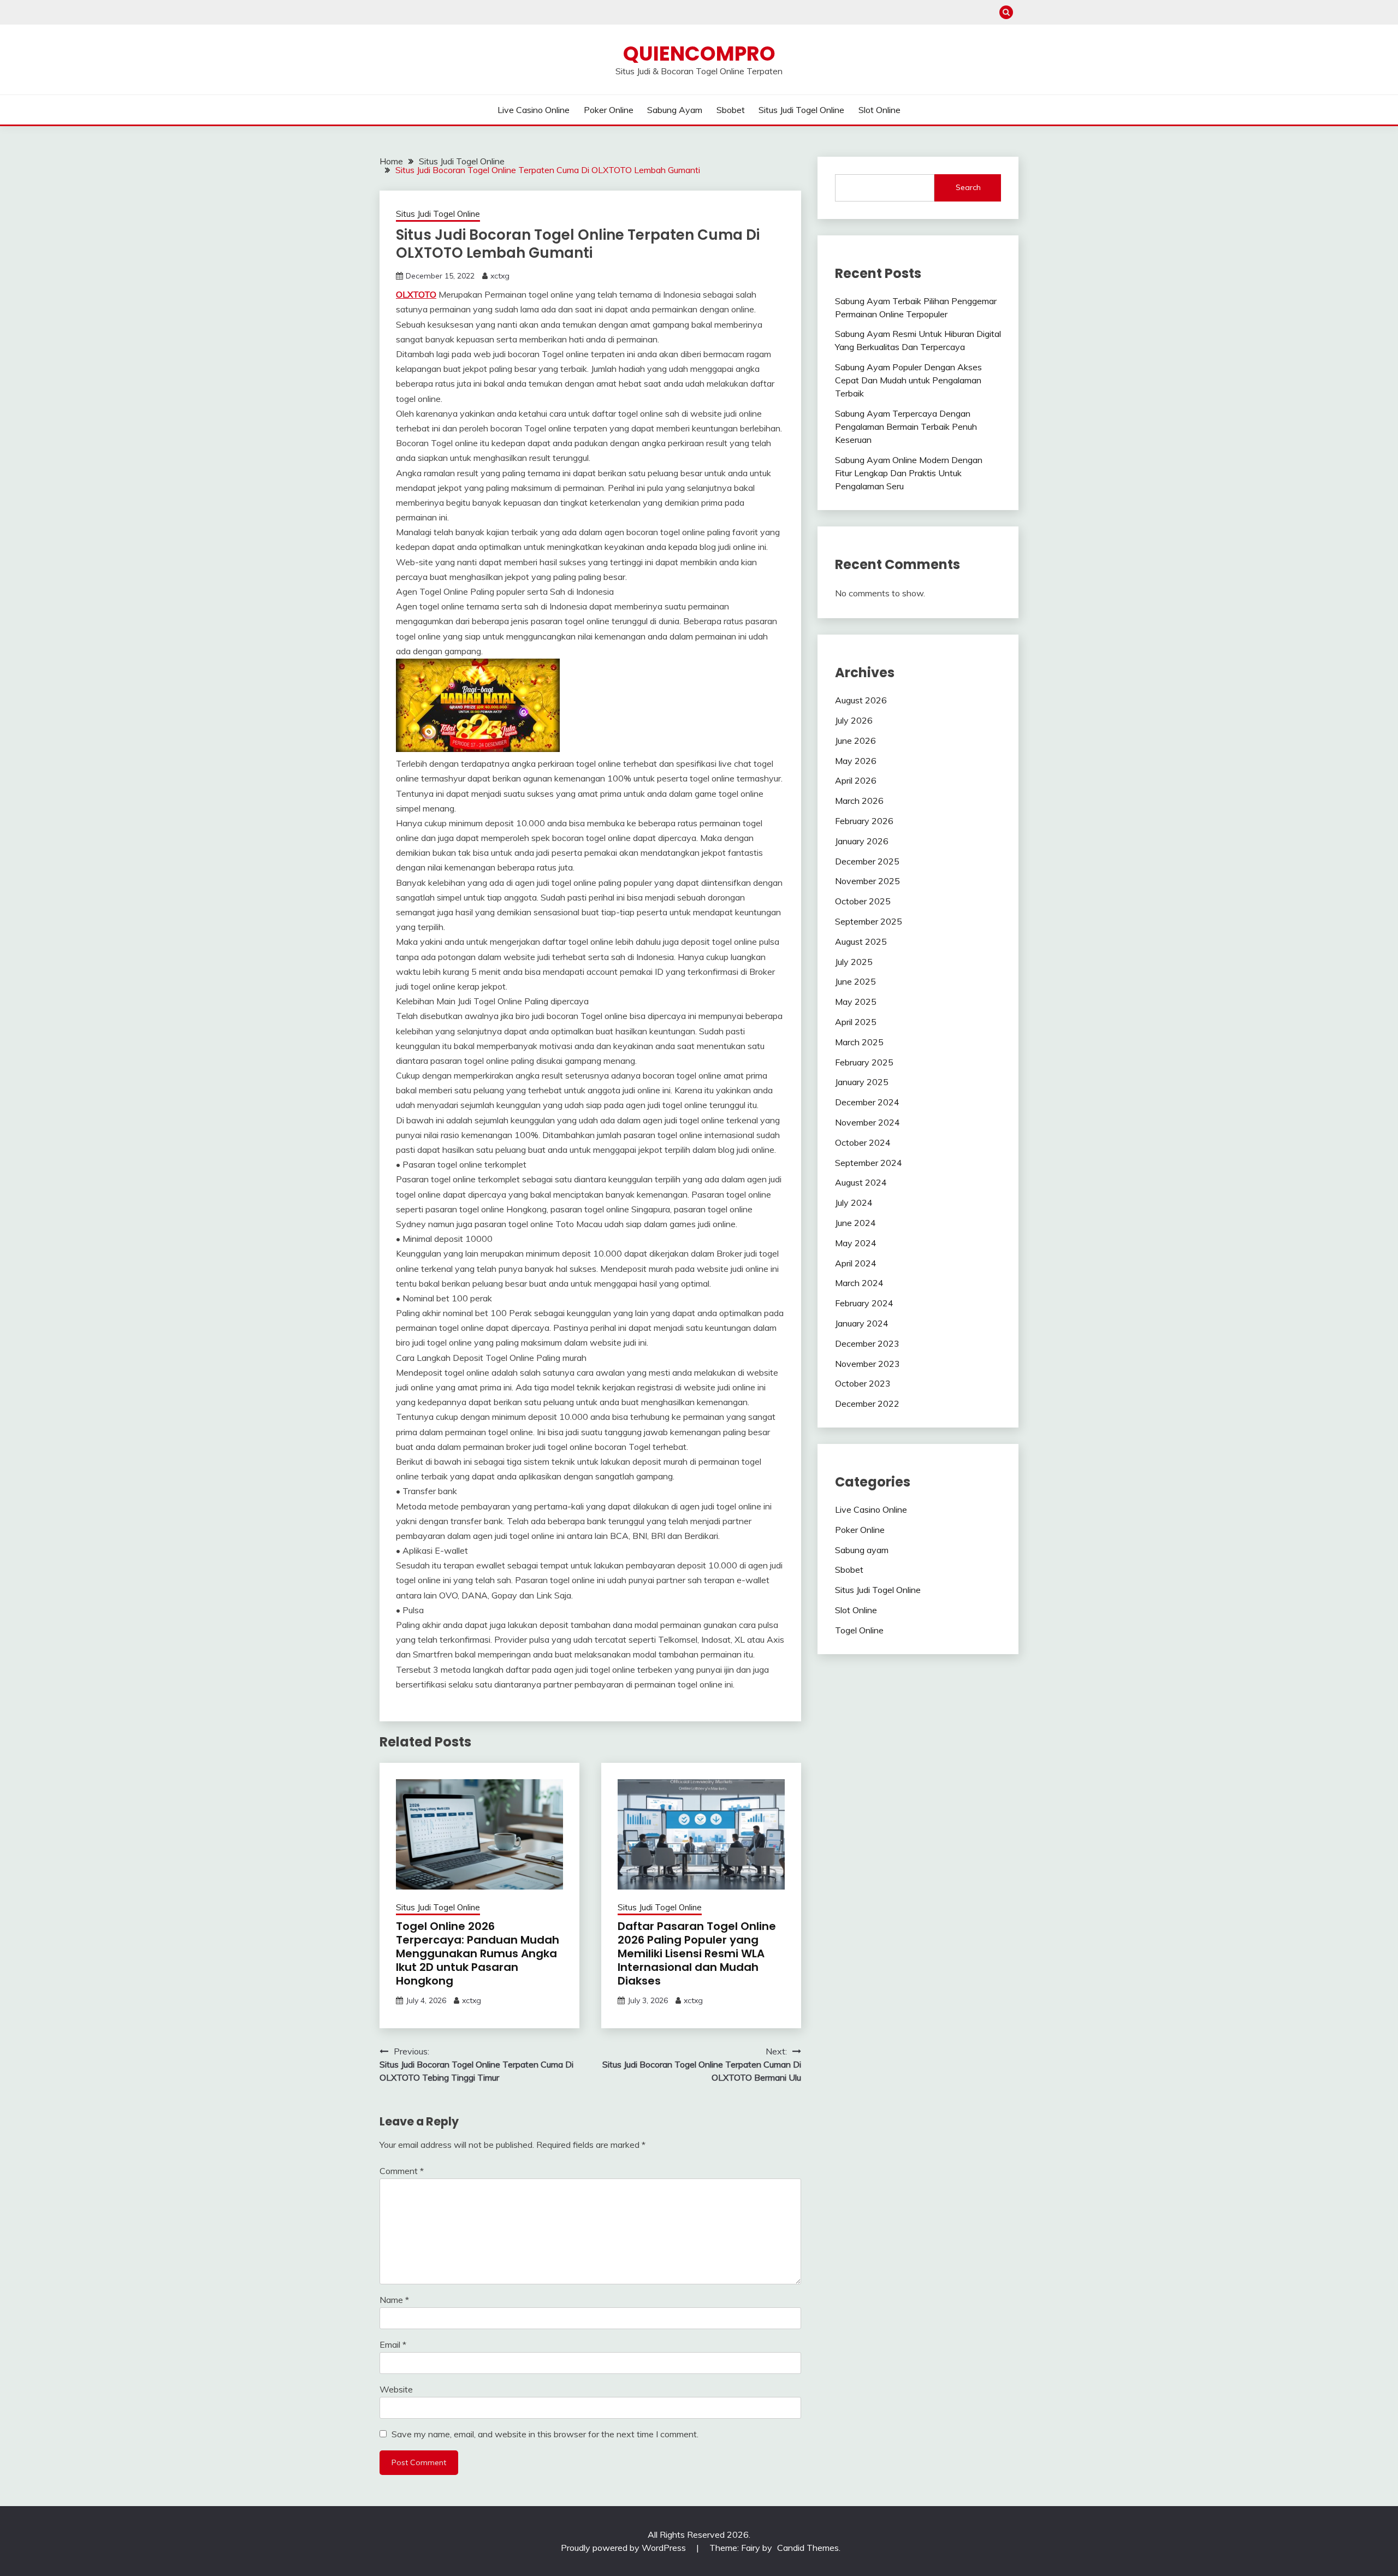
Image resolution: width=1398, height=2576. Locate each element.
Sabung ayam (675, 110)
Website (396, 2389)
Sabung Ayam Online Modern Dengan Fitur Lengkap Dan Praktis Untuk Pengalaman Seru (909, 473)
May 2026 (856, 761)
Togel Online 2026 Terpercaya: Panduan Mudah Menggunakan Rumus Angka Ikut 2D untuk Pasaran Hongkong (478, 1953)
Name (394, 2300)
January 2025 (862, 1082)
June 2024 (855, 1223)
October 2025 (863, 901)
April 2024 (856, 1263)
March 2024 (859, 1283)
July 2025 (854, 962)
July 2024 (854, 1203)
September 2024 (869, 1163)
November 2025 (867, 881)
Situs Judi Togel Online (801, 110)
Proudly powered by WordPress (624, 2548)
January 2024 (862, 1323)
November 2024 (867, 1122)
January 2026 (862, 841)
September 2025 (869, 921)
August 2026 (861, 700)
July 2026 (854, 720)
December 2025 (867, 861)
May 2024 (856, 1243)
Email (393, 2344)
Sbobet (731, 110)
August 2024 (861, 1182)
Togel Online (859, 1630)
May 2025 (856, 1002)
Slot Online (879, 110)
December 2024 (867, 1102)
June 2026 (855, 741)
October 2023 (863, 1383)
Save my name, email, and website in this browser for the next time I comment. (545, 2434)
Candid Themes (808, 2548)
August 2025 (861, 941)
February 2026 (864, 821)
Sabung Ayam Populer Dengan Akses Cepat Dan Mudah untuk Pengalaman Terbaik (908, 380)
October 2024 (863, 1142)
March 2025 (859, 1042)
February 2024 (864, 1303)
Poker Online (609, 110)
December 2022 (867, 1404)
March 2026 (859, 801)
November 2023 (867, 1364)
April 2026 (856, 780)
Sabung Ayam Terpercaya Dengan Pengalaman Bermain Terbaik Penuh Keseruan (906, 427)
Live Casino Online (534, 110)
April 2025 (856, 1022)
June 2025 (855, 981)
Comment (402, 2171)
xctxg (500, 276)
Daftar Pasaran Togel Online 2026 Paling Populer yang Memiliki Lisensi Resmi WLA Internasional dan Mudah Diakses (697, 1953)
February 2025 (864, 1062)
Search (968, 187)
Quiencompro (699, 54)
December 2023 (867, 1343)
